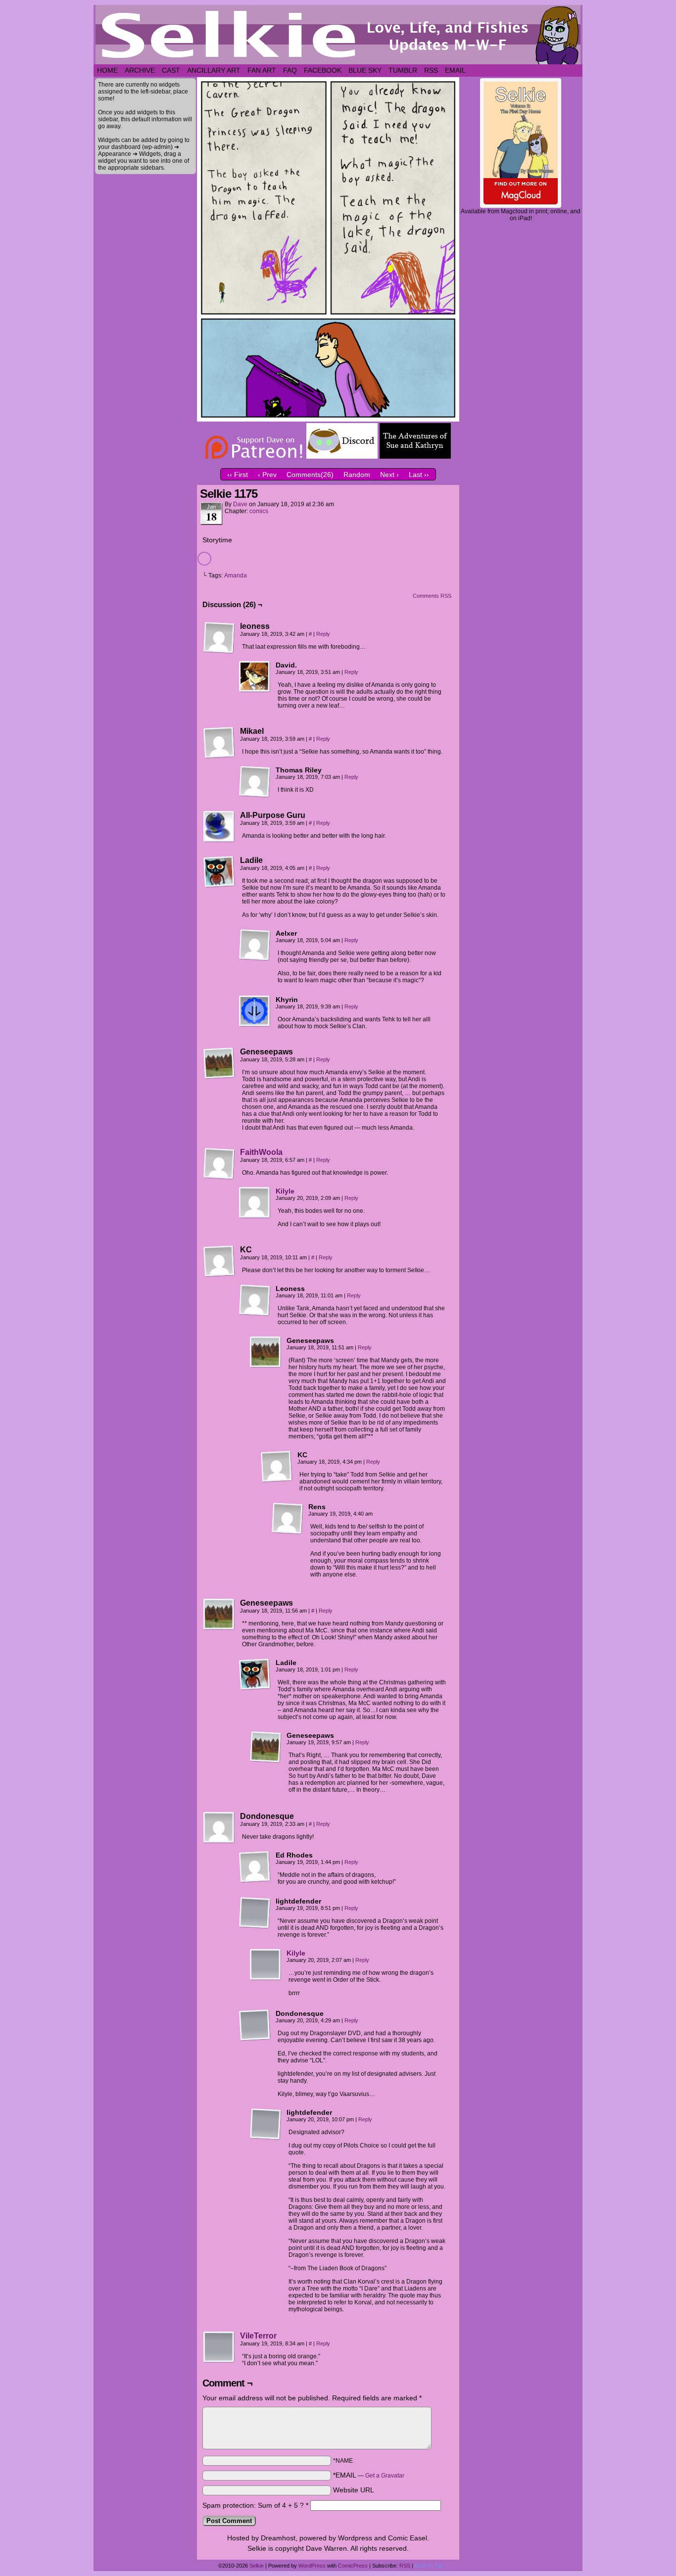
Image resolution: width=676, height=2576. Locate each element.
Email (455, 70)
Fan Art (262, 70)
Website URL (354, 2490)
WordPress (312, 2566)
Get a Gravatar (385, 2476)
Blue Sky (365, 70)
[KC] (219, 1261)
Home (107, 70)
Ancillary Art (214, 70)
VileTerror (258, 2336)
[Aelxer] (255, 945)
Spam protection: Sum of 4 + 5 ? (253, 2505)
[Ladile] (219, 872)
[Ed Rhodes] (255, 1867)
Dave (240, 504)
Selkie (257, 2566)
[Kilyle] (255, 1216)
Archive (140, 70)
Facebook (323, 70)
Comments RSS (432, 596)
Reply (323, 634)
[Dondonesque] (219, 1828)
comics (259, 511)
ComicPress (353, 2566)
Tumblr (403, 70)
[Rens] (288, 1519)
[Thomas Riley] (255, 782)
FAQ (290, 70)
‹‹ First (238, 475)
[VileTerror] (219, 2361)
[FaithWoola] (219, 1177)
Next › (389, 475)
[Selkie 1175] (328, 419)
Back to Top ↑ (431, 2566)
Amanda (236, 575)
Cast (171, 70)
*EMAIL (369, 2475)
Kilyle (285, 1191)
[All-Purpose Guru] (219, 827)
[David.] (255, 677)
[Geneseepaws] (219, 1063)
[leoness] (219, 638)
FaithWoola (261, 1152)
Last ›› (419, 475)
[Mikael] (219, 743)
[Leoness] (255, 1300)
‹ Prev (267, 475)
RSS (431, 70)
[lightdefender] (255, 1913)
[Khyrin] (255, 1011)
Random (357, 475)
